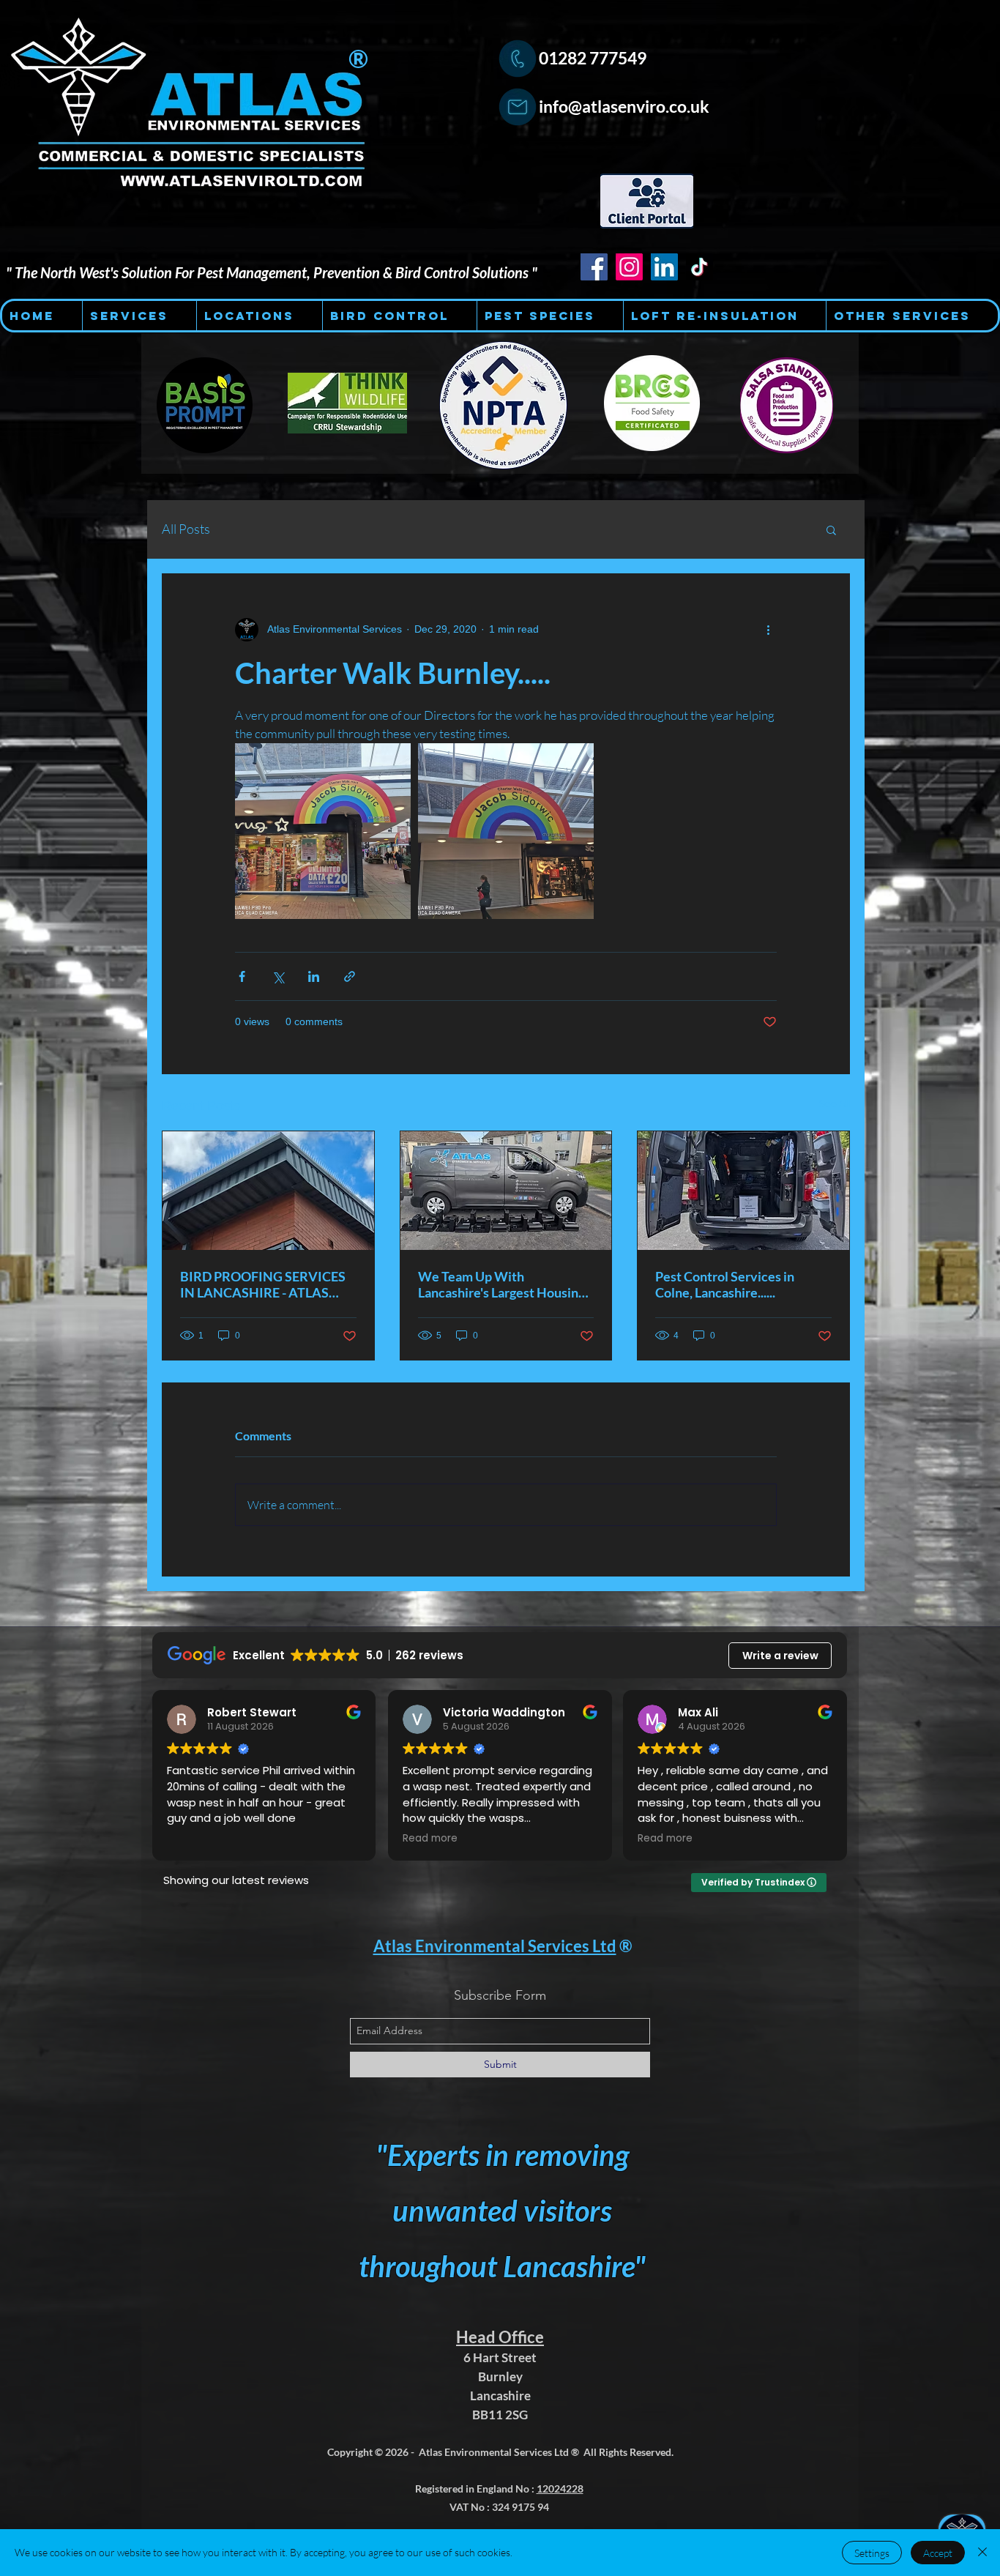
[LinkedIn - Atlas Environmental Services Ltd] (664, 267)
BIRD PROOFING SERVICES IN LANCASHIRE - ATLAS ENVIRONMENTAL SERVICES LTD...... (263, 1284)
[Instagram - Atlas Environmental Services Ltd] (629, 267)
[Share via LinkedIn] (314, 976)
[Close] (982, 2553)
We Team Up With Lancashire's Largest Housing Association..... (501, 1284)
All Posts (186, 529)
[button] (831, 529)
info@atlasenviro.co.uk (624, 106)
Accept (938, 2553)
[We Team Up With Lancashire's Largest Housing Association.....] (506, 1191)
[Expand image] (323, 831)
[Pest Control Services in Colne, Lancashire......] (743, 1191)
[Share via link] (350, 976)
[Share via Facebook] (242, 976)
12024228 (560, 2488)
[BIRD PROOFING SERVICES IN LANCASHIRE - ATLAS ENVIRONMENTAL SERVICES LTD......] (268, 1191)
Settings (872, 2553)
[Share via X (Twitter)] (278, 976)
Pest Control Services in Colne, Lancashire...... (725, 1284)
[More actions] (768, 630)
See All (834, 1103)
